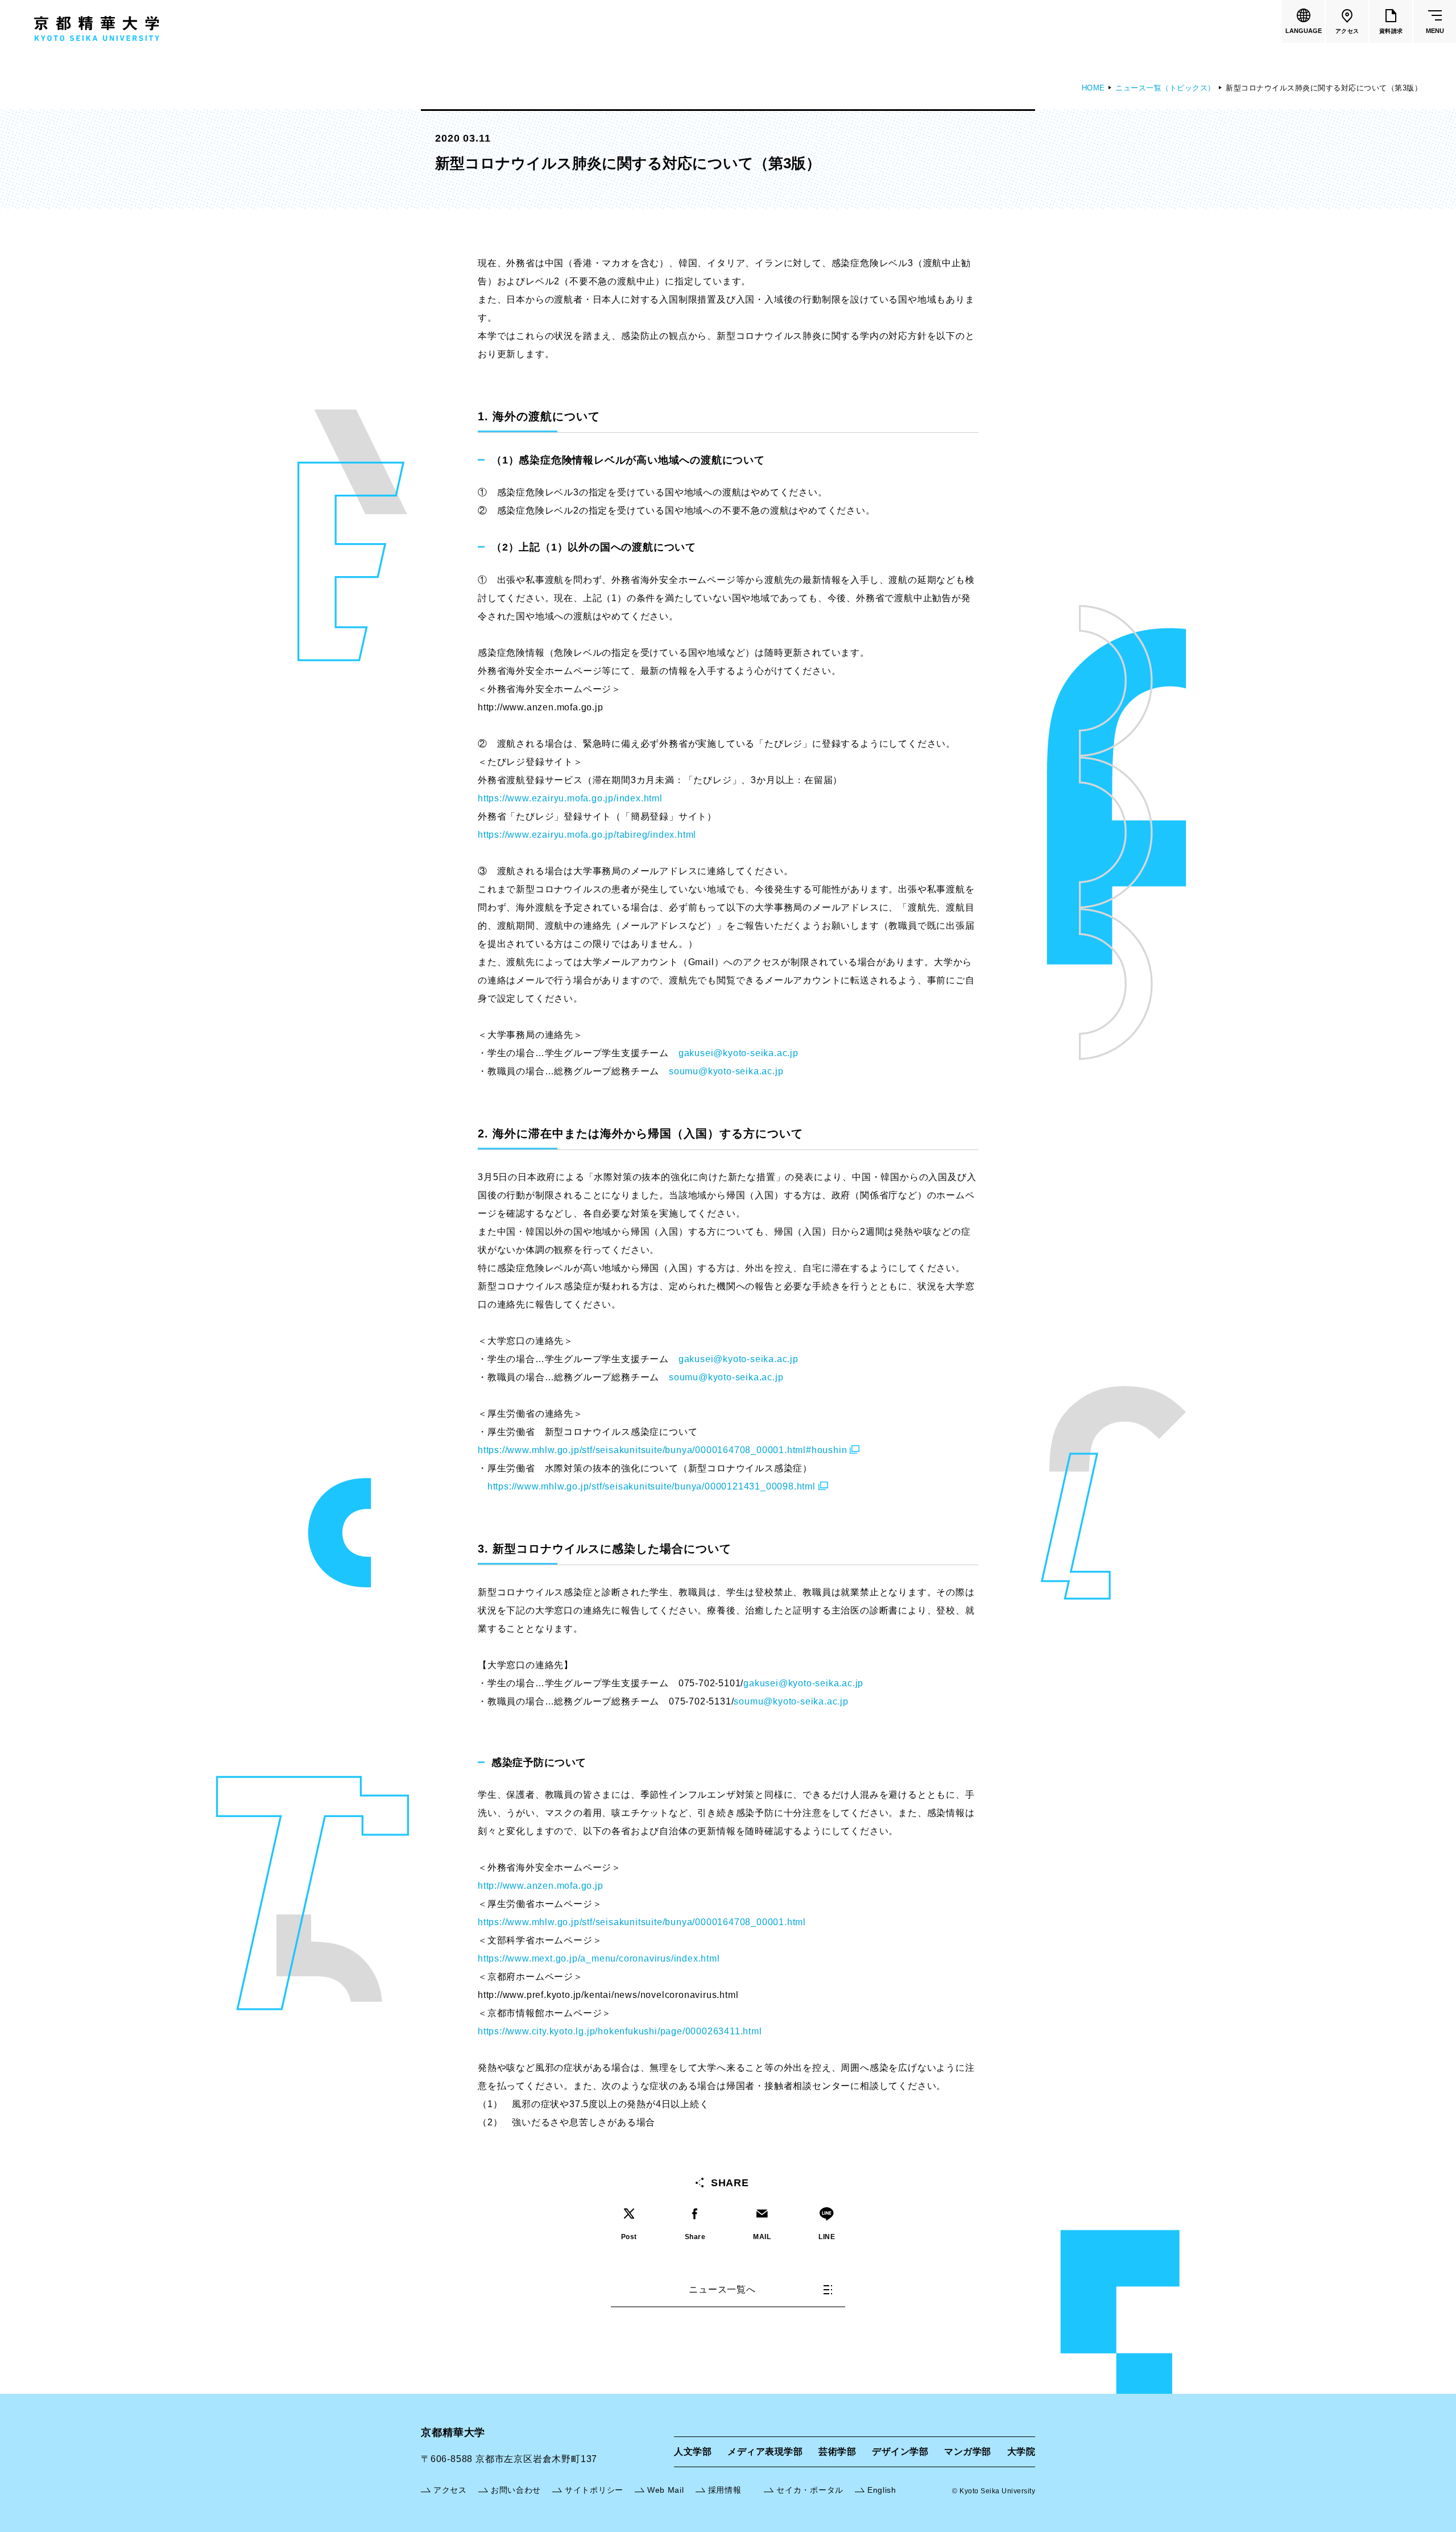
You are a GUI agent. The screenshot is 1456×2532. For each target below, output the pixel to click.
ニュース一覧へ (722, 2289)
